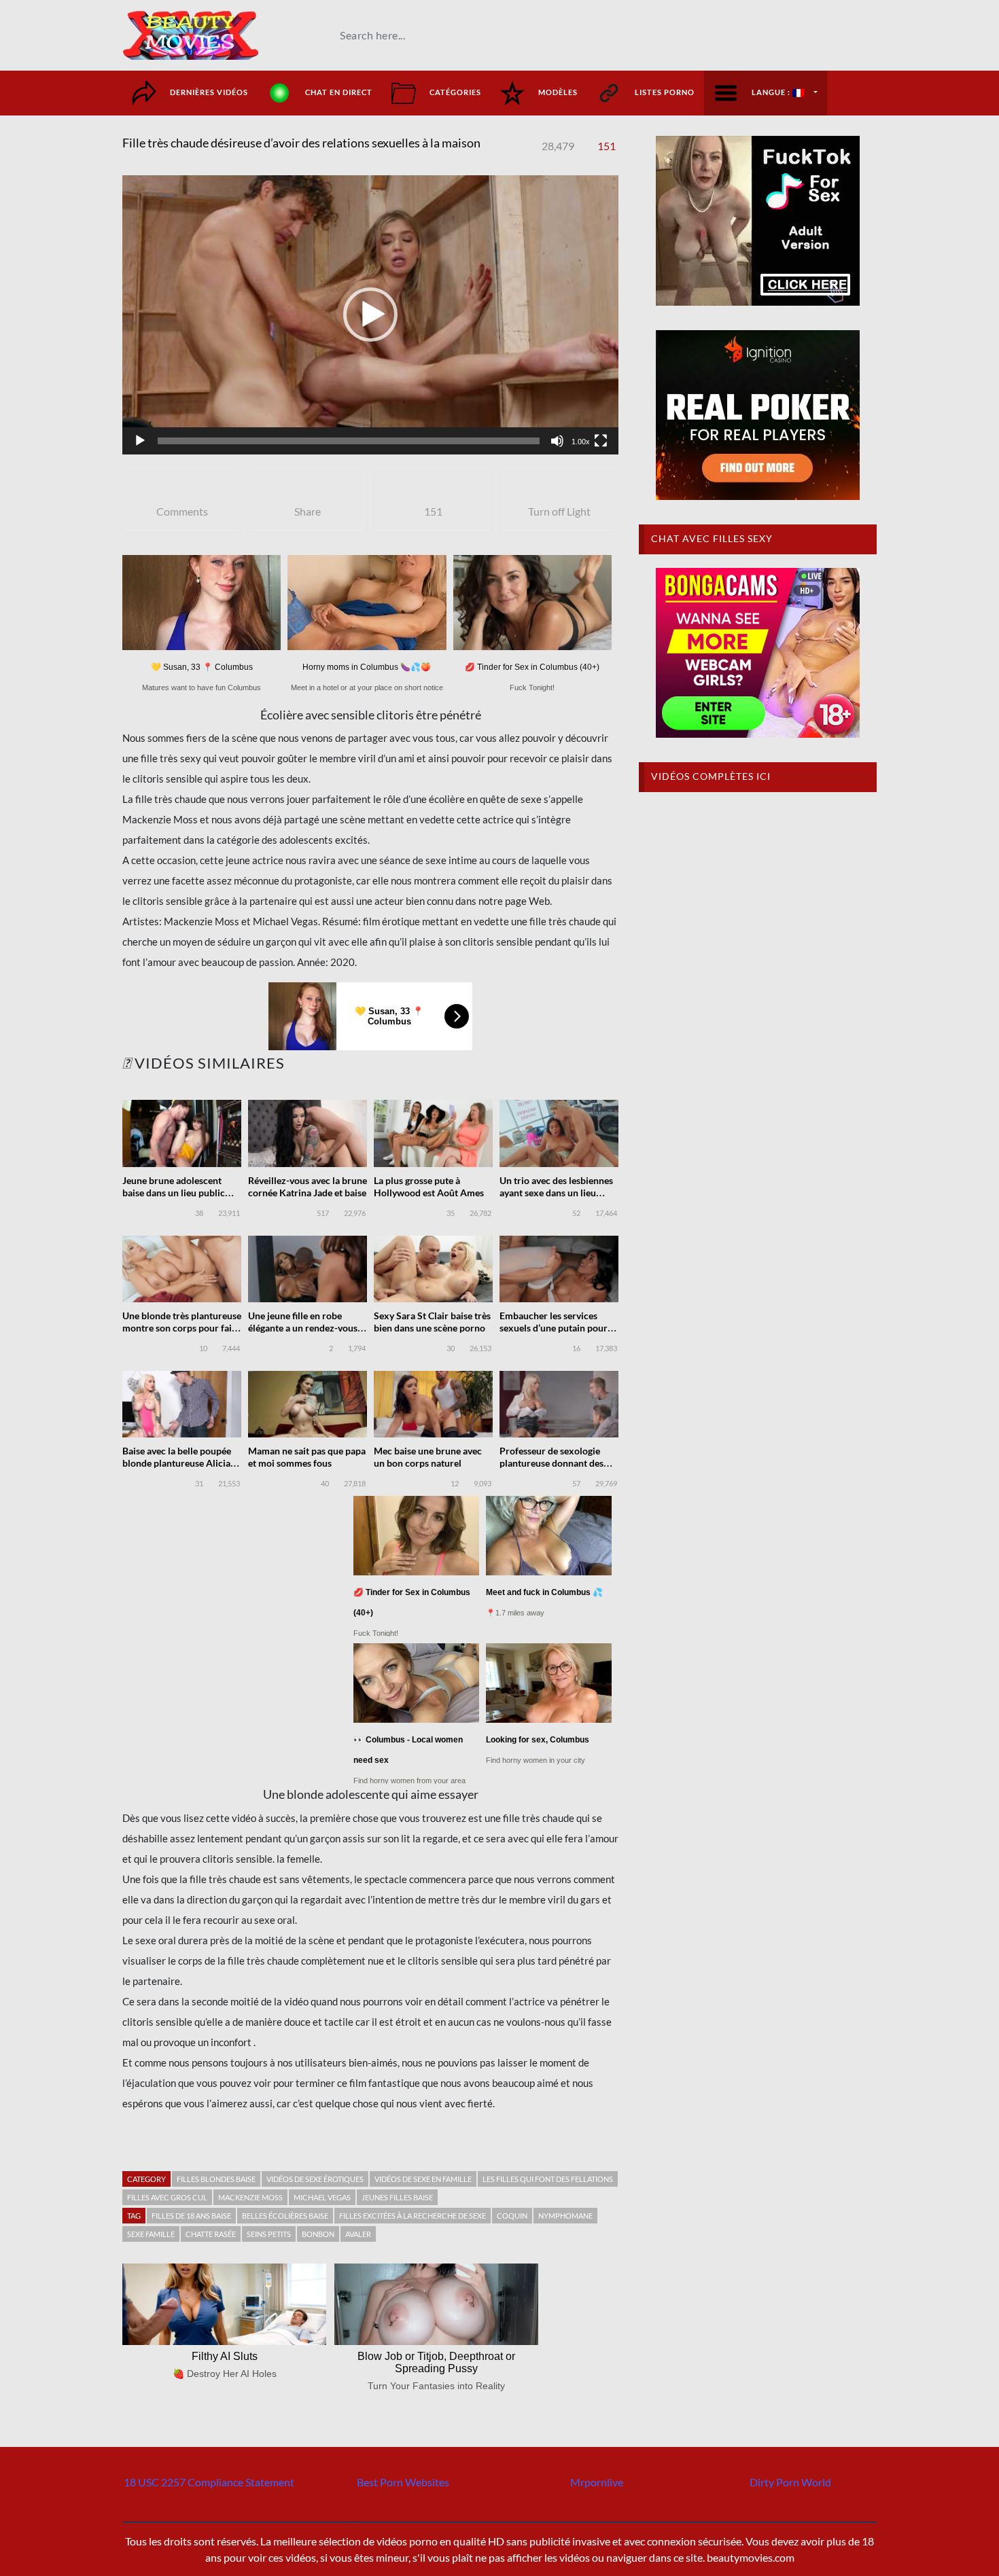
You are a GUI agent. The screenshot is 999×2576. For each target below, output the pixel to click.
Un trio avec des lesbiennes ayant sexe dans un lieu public (556, 1193)
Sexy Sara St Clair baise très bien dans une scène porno (432, 1322)
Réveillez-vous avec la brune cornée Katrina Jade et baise (308, 1186)
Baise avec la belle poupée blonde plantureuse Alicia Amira (177, 1463)
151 (607, 146)
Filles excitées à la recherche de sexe (413, 2216)
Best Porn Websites (403, 2482)
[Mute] (557, 441)
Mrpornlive (597, 2482)
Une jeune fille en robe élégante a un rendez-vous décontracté (303, 1328)
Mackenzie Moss (250, 2197)
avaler (358, 2234)
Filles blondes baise (216, 2179)
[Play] (140, 441)
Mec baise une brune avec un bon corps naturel (428, 1457)
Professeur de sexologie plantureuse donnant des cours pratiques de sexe (551, 1463)
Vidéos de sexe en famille (423, 2179)
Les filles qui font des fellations (548, 2179)
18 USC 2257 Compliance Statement (209, 2482)
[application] (370, 315)
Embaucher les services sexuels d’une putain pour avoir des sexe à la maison (554, 1328)
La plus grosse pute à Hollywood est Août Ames (429, 1186)
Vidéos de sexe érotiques (315, 2179)
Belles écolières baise (285, 2216)
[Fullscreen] (601, 441)
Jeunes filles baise (397, 2197)
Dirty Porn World (790, 2482)
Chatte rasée (211, 2234)
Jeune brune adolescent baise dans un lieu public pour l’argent (174, 1193)
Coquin (512, 2216)
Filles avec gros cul (167, 2197)
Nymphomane (565, 2216)
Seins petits (269, 2234)
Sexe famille (151, 2234)
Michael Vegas (322, 2197)
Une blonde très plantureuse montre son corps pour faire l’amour (182, 1328)
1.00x (581, 442)
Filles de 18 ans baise (191, 2216)
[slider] (349, 441)
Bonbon (318, 2234)
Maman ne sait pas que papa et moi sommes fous (307, 1457)
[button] (370, 315)
